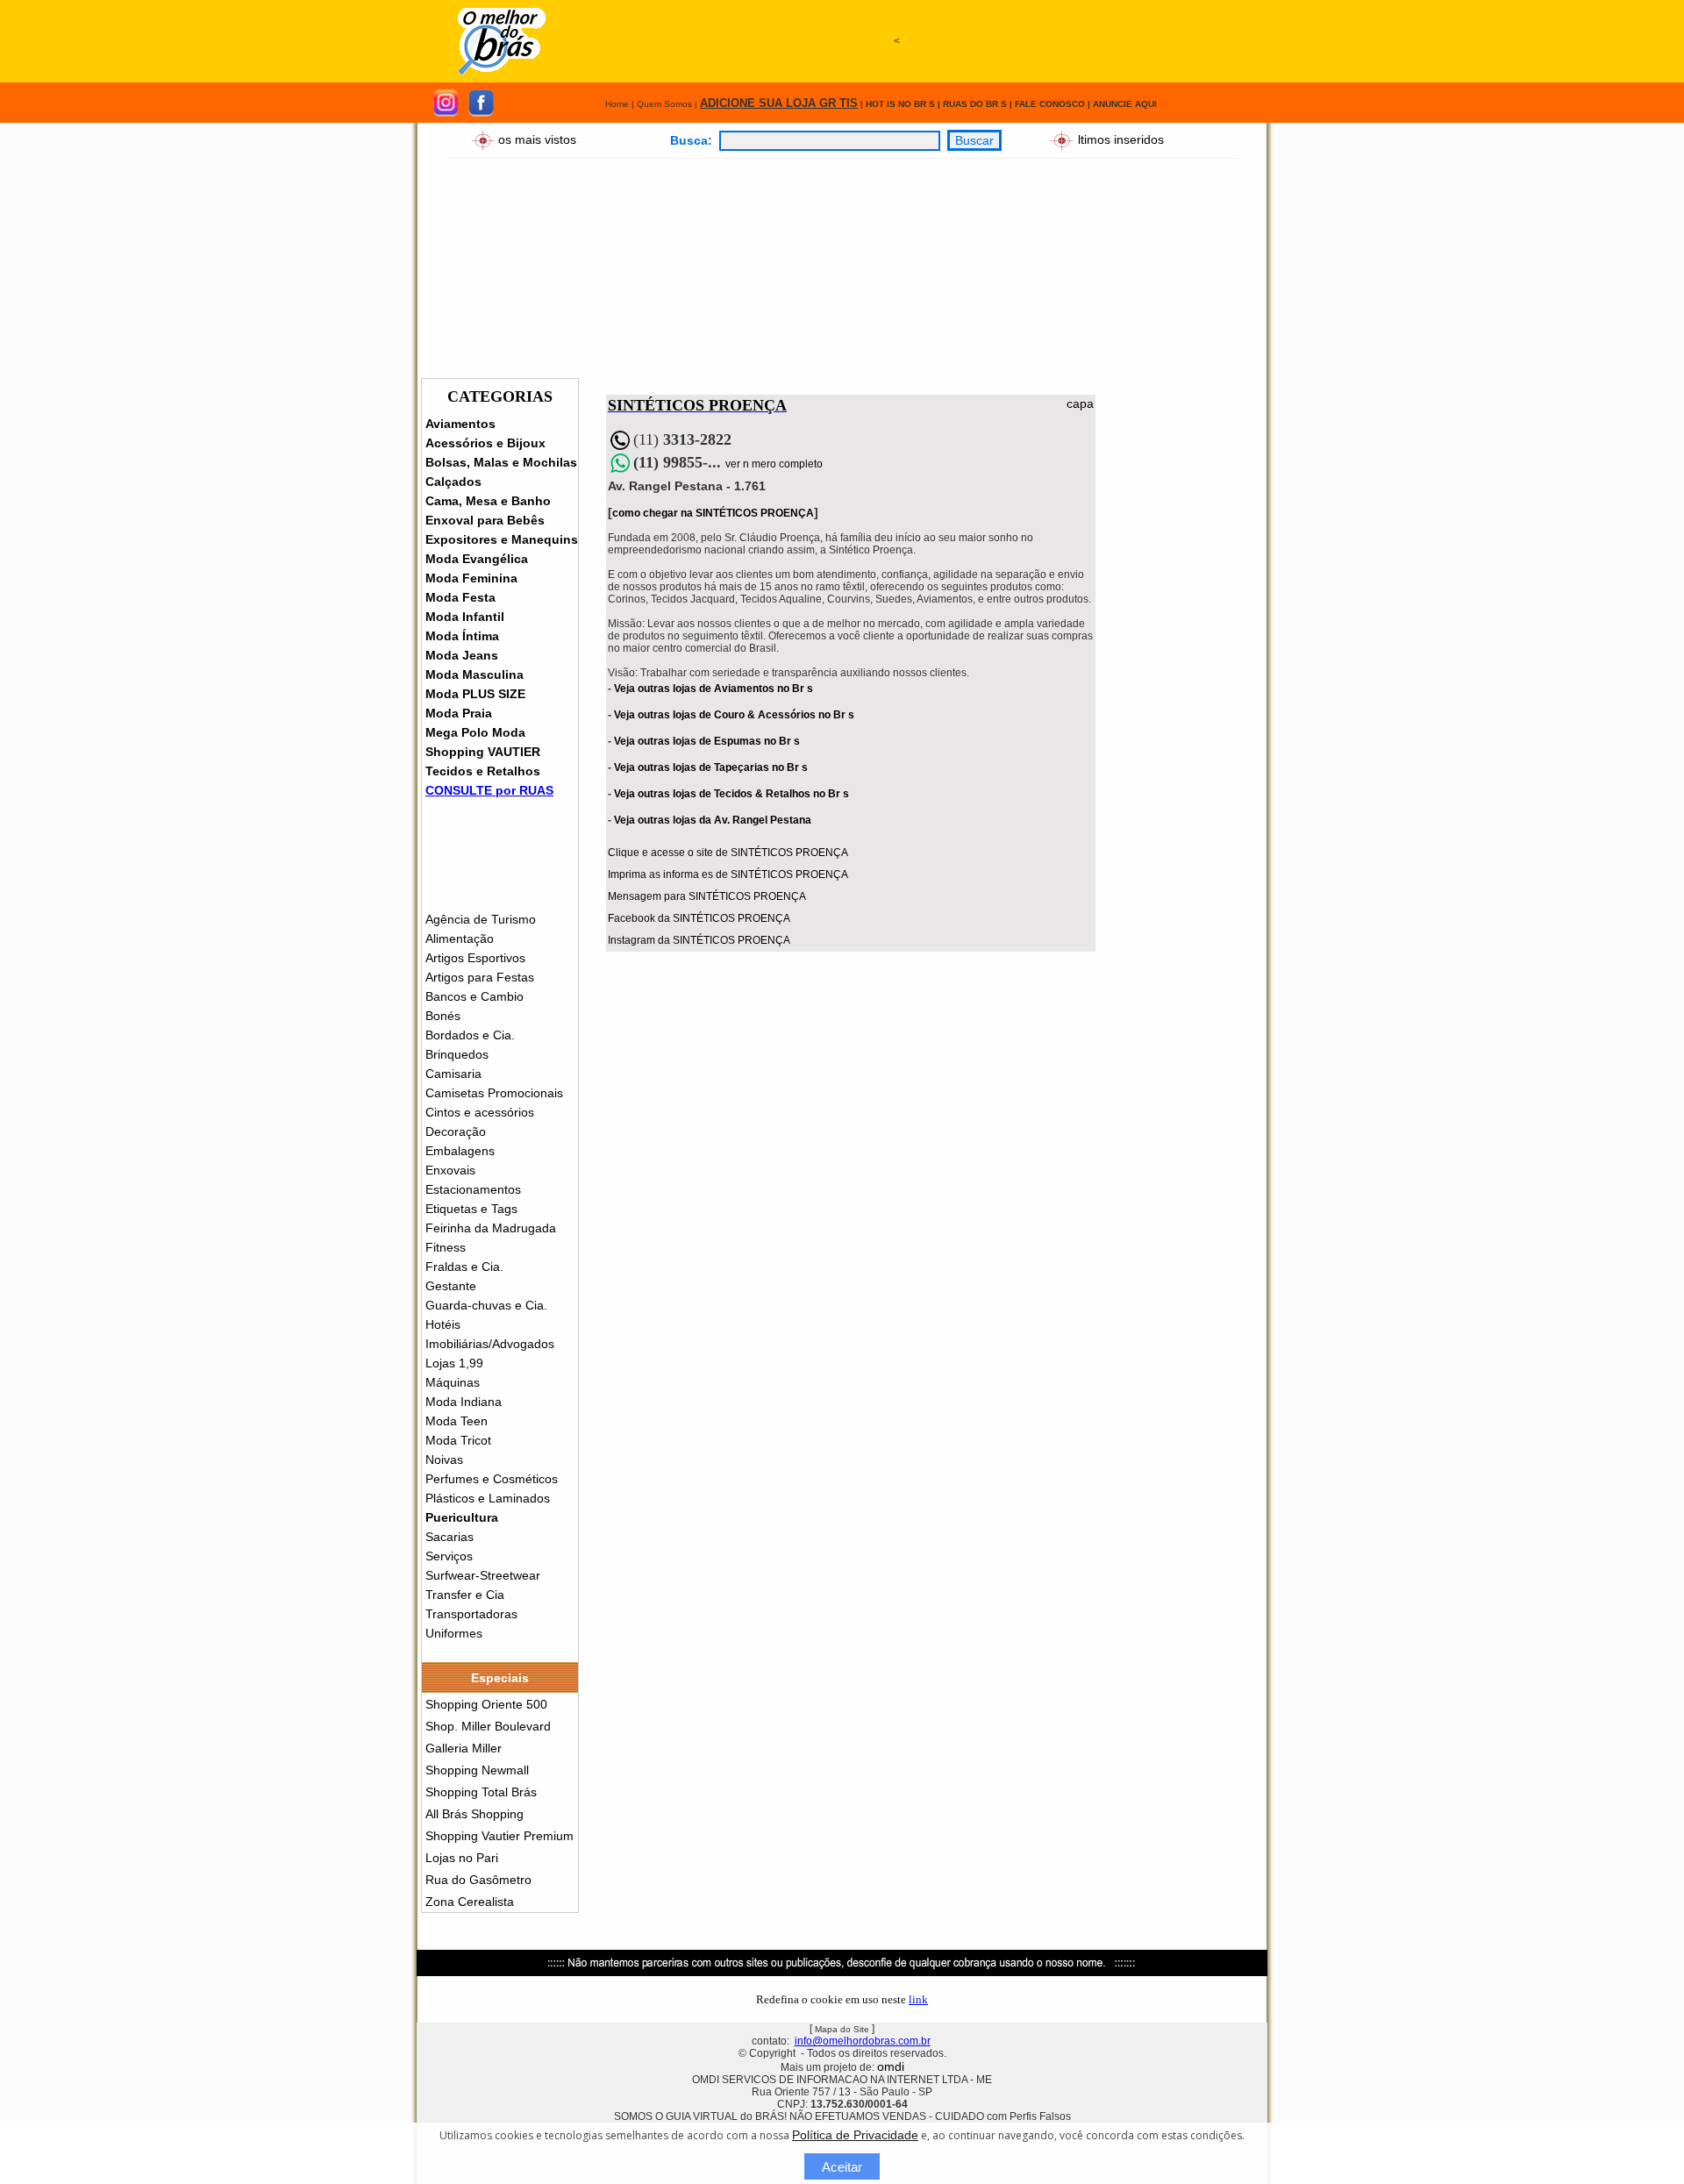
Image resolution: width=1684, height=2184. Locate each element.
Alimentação (460, 939)
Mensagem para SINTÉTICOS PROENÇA (707, 896)
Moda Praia (459, 713)
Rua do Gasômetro (478, 1880)
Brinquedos (457, 1054)
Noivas (444, 1460)
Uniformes (454, 1633)
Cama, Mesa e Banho (488, 501)
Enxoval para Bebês (485, 520)
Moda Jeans (462, 655)
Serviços (449, 1556)
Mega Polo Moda (475, 732)
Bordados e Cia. (470, 1035)
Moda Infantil (465, 617)
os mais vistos (537, 139)
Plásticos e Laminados (488, 1498)
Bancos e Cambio (475, 996)
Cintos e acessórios (480, 1112)
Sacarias (450, 1537)
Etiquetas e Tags (471, 1209)
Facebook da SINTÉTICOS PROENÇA (699, 918)
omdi (891, 2066)
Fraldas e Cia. (464, 1267)
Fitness (446, 1247)
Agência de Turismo (481, 919)
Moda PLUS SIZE (475, 694)
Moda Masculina (475, 674)
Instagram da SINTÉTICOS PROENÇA (699, 940)
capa (1080, 403)
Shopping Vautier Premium (499, 1836)
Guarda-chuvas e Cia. (486, 1305)
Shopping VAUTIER (483, 752)
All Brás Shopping (475, 1814)
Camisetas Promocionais (494, 1093)
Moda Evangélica (477, 559)
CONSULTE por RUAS (489, 790)
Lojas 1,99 (454, 1363)
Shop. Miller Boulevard (488, 1726)
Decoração (456, 1131)
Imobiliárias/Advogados (490, 1344)
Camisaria (453, 1074)
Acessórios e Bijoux (485, 443)
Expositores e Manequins (502, 539)
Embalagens (460, 1151)
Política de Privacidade (855, 2135)
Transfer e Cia (465, 1595)
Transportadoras (471, 1614)
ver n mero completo (774, 464)
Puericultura (462, 1517)
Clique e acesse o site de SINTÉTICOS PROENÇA (728, 853)
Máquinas (453, 1382)
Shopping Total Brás (481, 1792)
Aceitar (842, 2167)
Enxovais (450, 1170)
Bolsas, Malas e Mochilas (501, 462)
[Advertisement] (896, 120)
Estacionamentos (473, 1189)
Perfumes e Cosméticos (492, 1479)
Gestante (451, 1286)
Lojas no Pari (462, 1858)
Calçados (453, 482)
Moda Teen (457, 1421)
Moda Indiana (464, 1402)
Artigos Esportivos (475, 958)
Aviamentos (460, 424)
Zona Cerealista (470, 1902)
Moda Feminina (471, 578)
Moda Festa (460, 597)
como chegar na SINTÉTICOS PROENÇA (713, 513)
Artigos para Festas (480, 977)
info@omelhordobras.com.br (863, 2041)
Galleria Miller (464, 1748)
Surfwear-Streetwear (483, 1575)
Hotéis (443, 1324)
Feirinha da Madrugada (491, 1228)
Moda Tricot (458, 1440)
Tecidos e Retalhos (483, 771)
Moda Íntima (462, 636)
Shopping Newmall (477, 1770)
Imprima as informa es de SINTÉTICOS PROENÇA (728, 874)
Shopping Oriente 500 (486, 1704)
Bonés (443, 1016)
